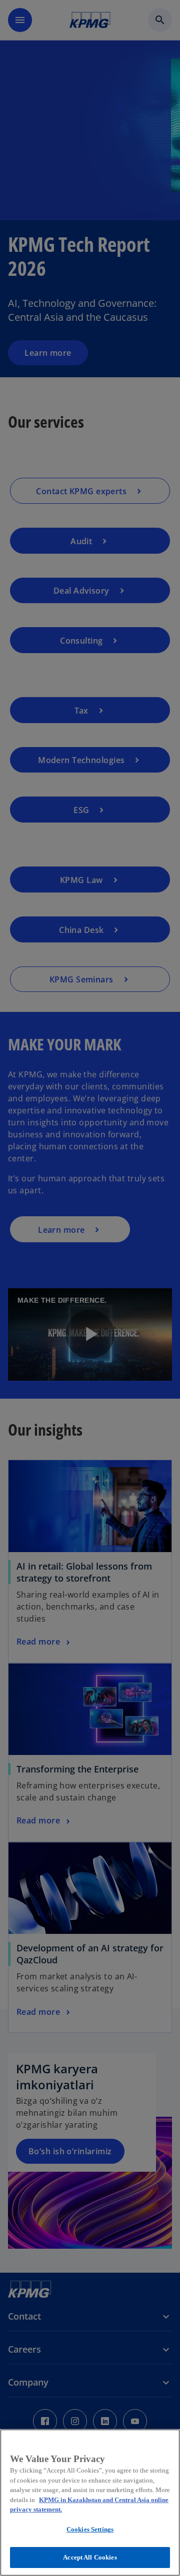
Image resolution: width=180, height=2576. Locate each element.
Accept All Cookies (90, 2557)
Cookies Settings (90, 2529)
